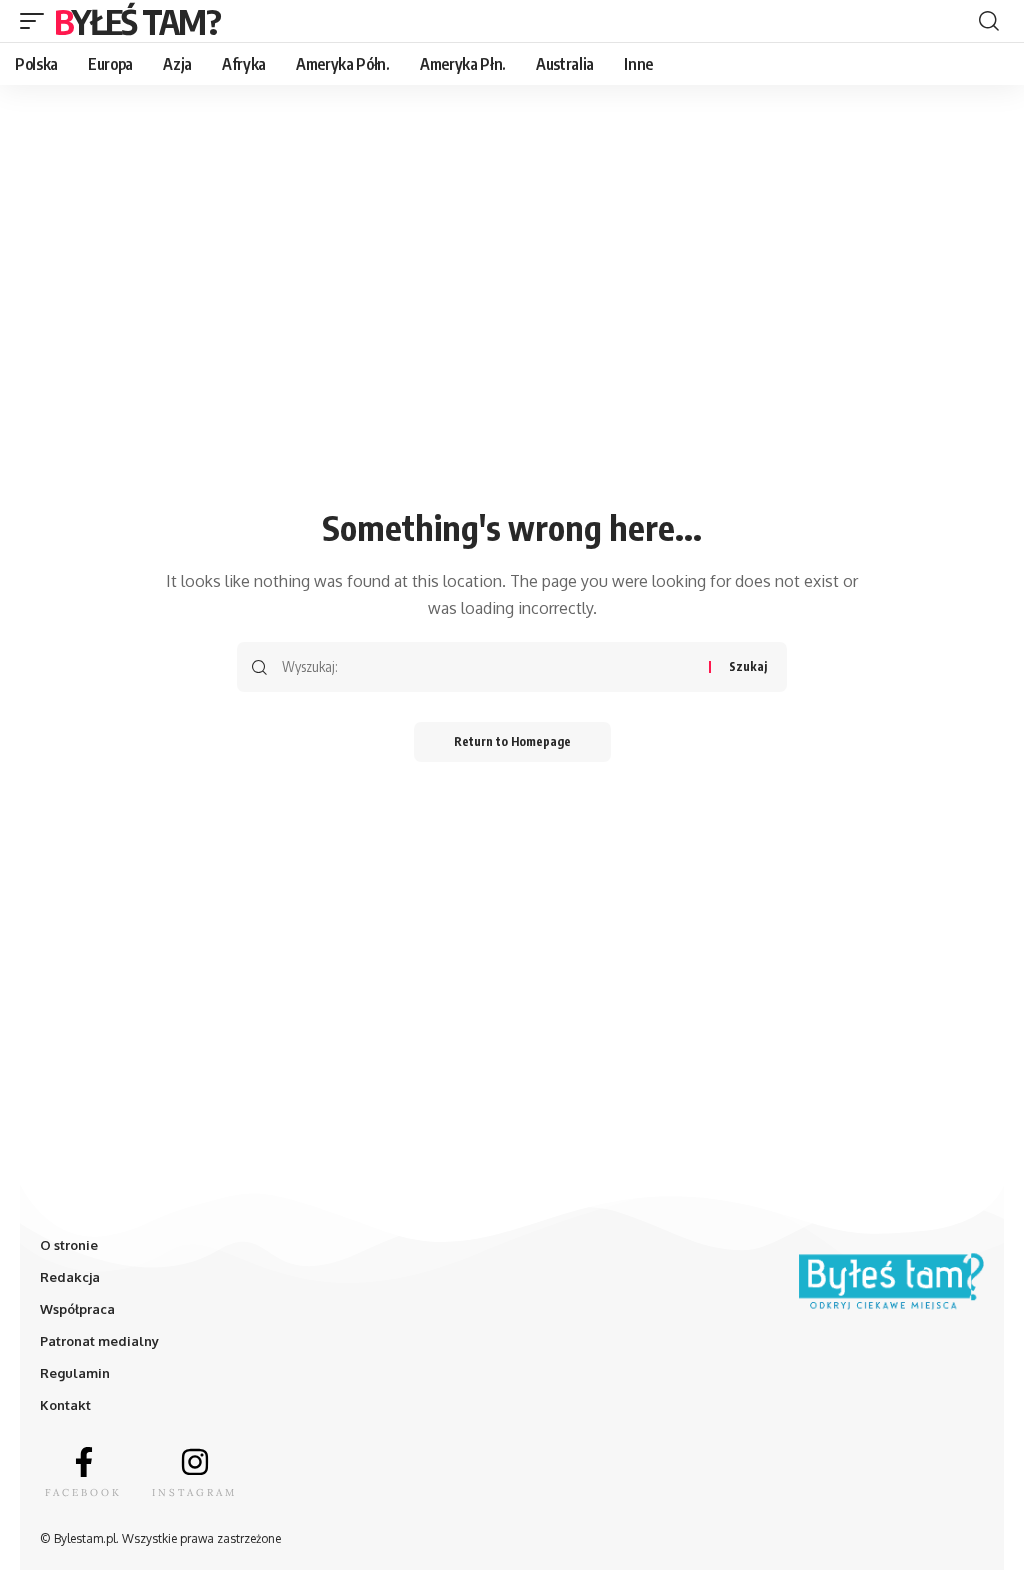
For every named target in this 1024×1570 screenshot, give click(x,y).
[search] (989, 21)
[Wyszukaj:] (488, 667)
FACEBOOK (83, 1492)
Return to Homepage (512, 741)
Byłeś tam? (137, 21)
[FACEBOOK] (84, 1462)
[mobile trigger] (37, 21)
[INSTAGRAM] (195, 1462)
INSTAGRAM (194, 1492)
